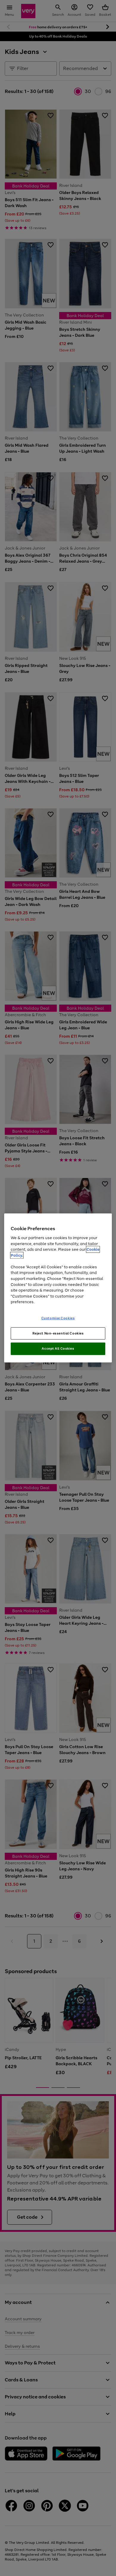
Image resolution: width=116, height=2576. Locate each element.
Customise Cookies (58, 1318)
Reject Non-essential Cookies (58, 1333)
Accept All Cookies (58, 1348)
